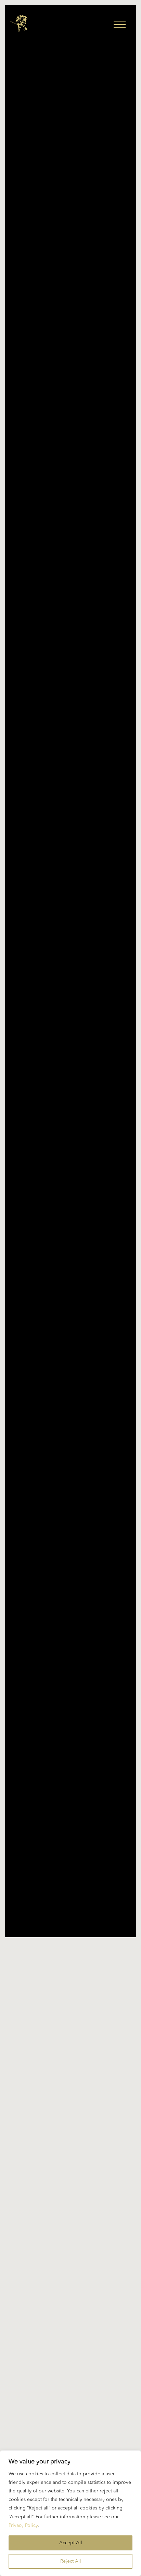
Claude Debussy (47, 2333)
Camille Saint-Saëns (87, 2293)
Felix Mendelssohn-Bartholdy (70, 2425)
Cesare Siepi (97, 2307)
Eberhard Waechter (71, 2372)
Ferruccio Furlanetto (71, 2438)
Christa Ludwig (70, 2320)
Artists (101, 2280)
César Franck (46, 2307)
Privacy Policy (23, 2525)
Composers (101, 2333)
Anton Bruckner (52, 2280)
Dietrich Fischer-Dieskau (70, 2346)
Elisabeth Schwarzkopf (71, 2398)
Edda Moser (70, 2385)
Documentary (70, 2359)
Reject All (71, 2561)
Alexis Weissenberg (70, 2254)
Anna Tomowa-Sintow (71, 2267)
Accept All (71, 2543)
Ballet (35, 2293)
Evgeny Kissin (70, 2412)
